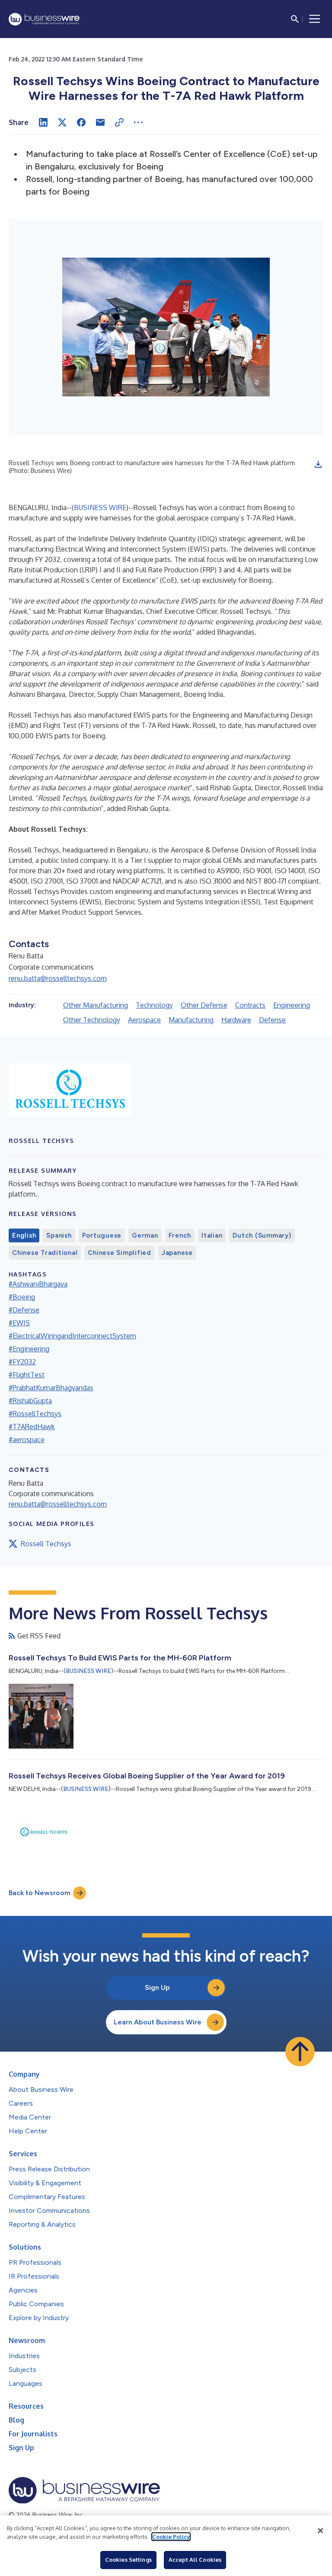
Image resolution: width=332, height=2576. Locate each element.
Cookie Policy (171, 2537)
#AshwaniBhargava (38, 1284)
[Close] (320, 2531)
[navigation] (315, 19)
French (180, 1235)
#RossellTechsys (35, 1414)
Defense (272, 1020)
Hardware (236, 1020)
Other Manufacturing (96, 1005)
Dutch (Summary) (262, 1235)
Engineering (292, 1005)
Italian (212, 1235)
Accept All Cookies (195, 2560)
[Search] (295, 19)
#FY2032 (22, 1362)
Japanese (177, 1253)
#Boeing (22, 1297)
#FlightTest (27, 1375)
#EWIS (19, 1323)
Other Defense (204, 1005)
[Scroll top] (300, 2052)
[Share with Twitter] (62, 122)
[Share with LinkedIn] (43, 122)
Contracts (250, 1005)
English (24, 1235)
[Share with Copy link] (119, 122)
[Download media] (318, 464)
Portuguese (102, 1235)
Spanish (59, 1235)
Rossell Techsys (46, 1544)
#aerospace (27, 1440)
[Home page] (44, 19)
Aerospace (144, 1020)
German (145, 1235)
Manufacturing (191, 1020)
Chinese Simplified (120, 1253)
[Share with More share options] (138, 122)
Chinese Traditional (45, 1253)
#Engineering (29, 1349)
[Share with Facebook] (81, 122)
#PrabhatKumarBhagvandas (51, 1388)
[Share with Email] (100, 122)
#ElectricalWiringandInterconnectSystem (72, 1336)
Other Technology (92, 1020)
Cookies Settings (128, 2560)
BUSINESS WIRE (100, 508)
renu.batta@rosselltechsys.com (58, 978)
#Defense (24, 1310)
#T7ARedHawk (32, 1427)
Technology (154, 1005)
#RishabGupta (30, 1401)
